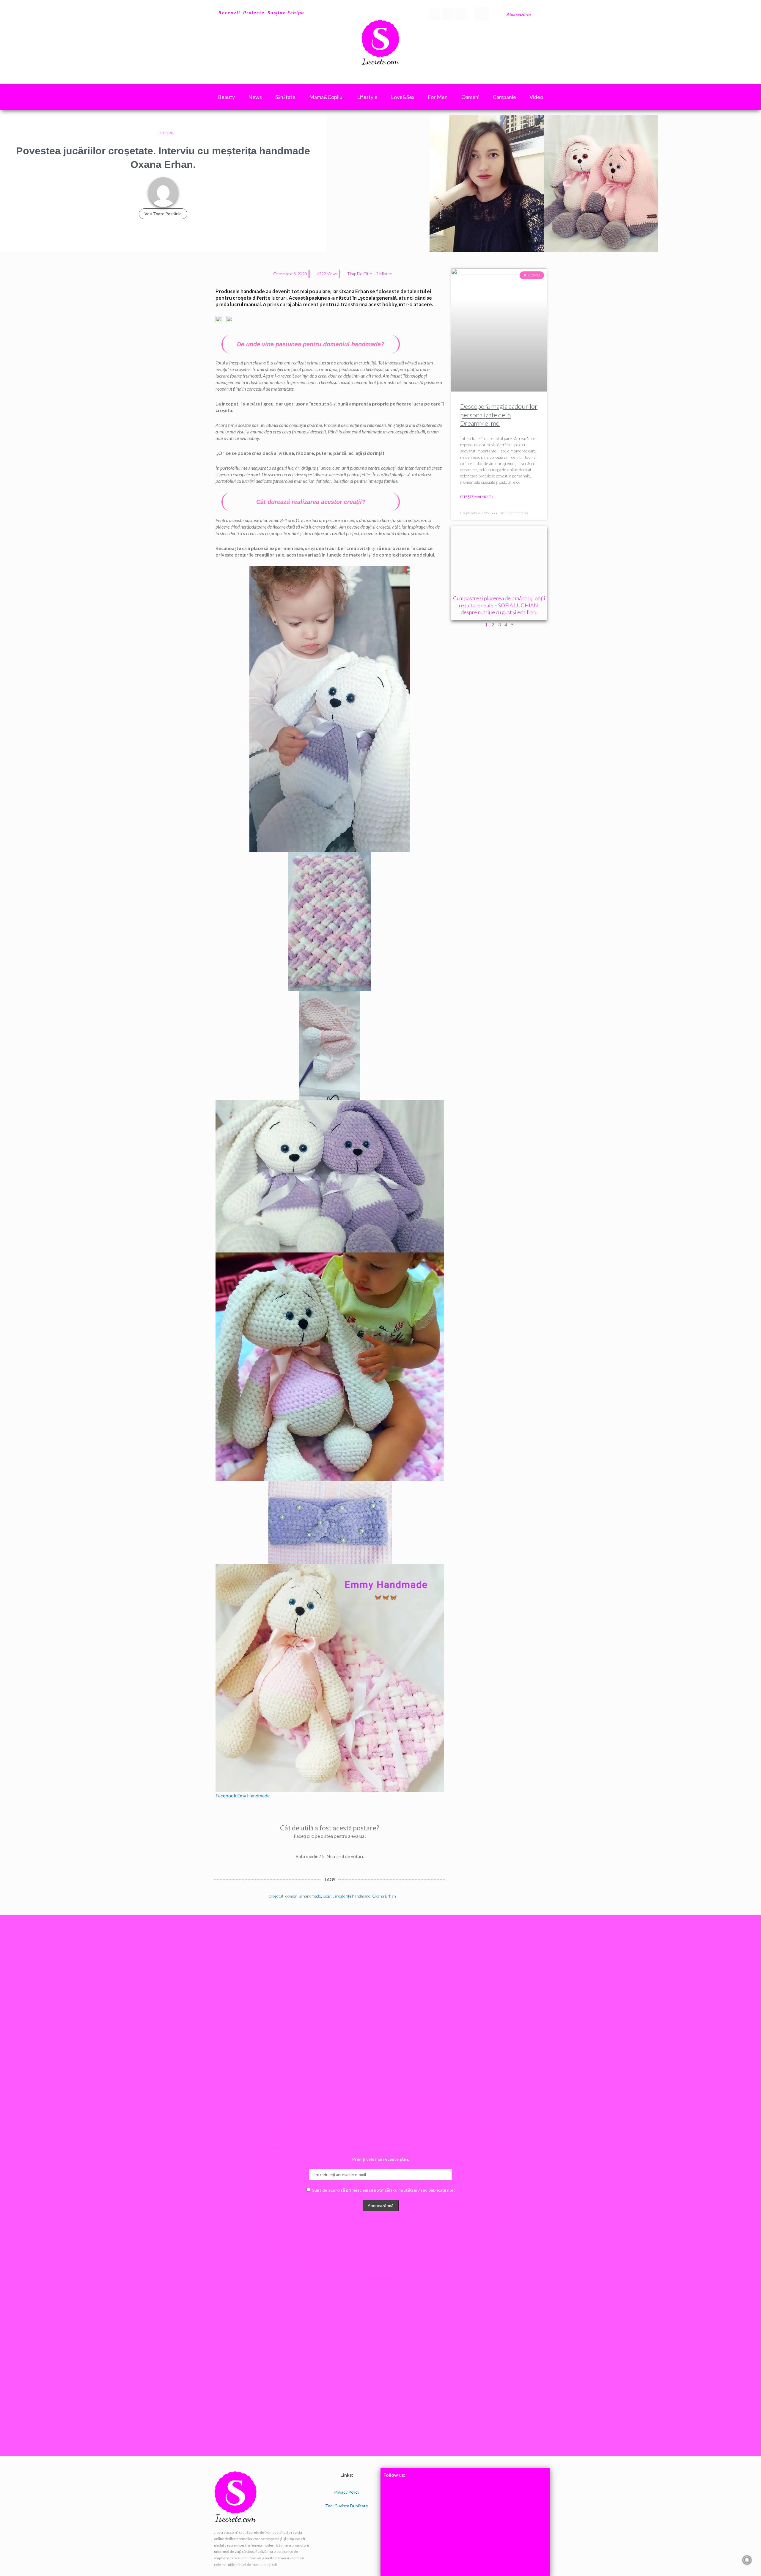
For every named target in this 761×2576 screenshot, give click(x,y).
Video (536, 97)
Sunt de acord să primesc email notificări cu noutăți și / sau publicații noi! (383, 2190)
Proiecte (254, 12)
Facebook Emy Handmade (243, 1795)
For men (438, 97)
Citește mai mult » (477, 497)
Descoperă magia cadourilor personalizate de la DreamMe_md (499, 415)
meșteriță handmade (353, 1896)
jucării (328, 1896)
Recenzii (229, 12)
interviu (167, 133)
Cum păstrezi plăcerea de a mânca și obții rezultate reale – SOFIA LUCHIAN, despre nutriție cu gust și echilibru (499, 605)
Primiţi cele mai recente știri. (381, 2159)
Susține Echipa (286, 12)
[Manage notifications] (747, 2560)
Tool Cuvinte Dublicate (347, 2506)
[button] (482, 14)
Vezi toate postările (163, 214)
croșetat (276, 1896)
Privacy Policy (347, 2492)
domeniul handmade (303, 1896)
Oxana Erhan (384, 1896)
